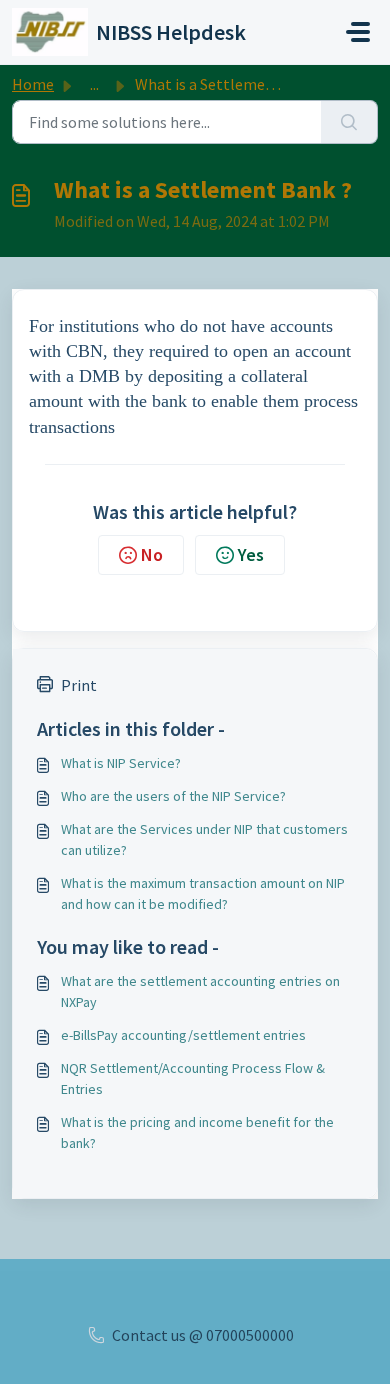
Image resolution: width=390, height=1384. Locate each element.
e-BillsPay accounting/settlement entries (183, 1035)
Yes (251, 554)
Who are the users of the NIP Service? (173, 796)
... (94, 84)
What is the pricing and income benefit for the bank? (197, 1132)
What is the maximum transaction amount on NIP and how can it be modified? (203, 893)
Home (33, 84)
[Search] (349, 122)
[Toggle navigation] (358, 32)
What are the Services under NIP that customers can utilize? (204, 839)
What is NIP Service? (121, 763)
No (152, 554)
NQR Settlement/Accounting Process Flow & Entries (193, 1078)
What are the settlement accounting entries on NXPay (200, 991)
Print (79, 685)
